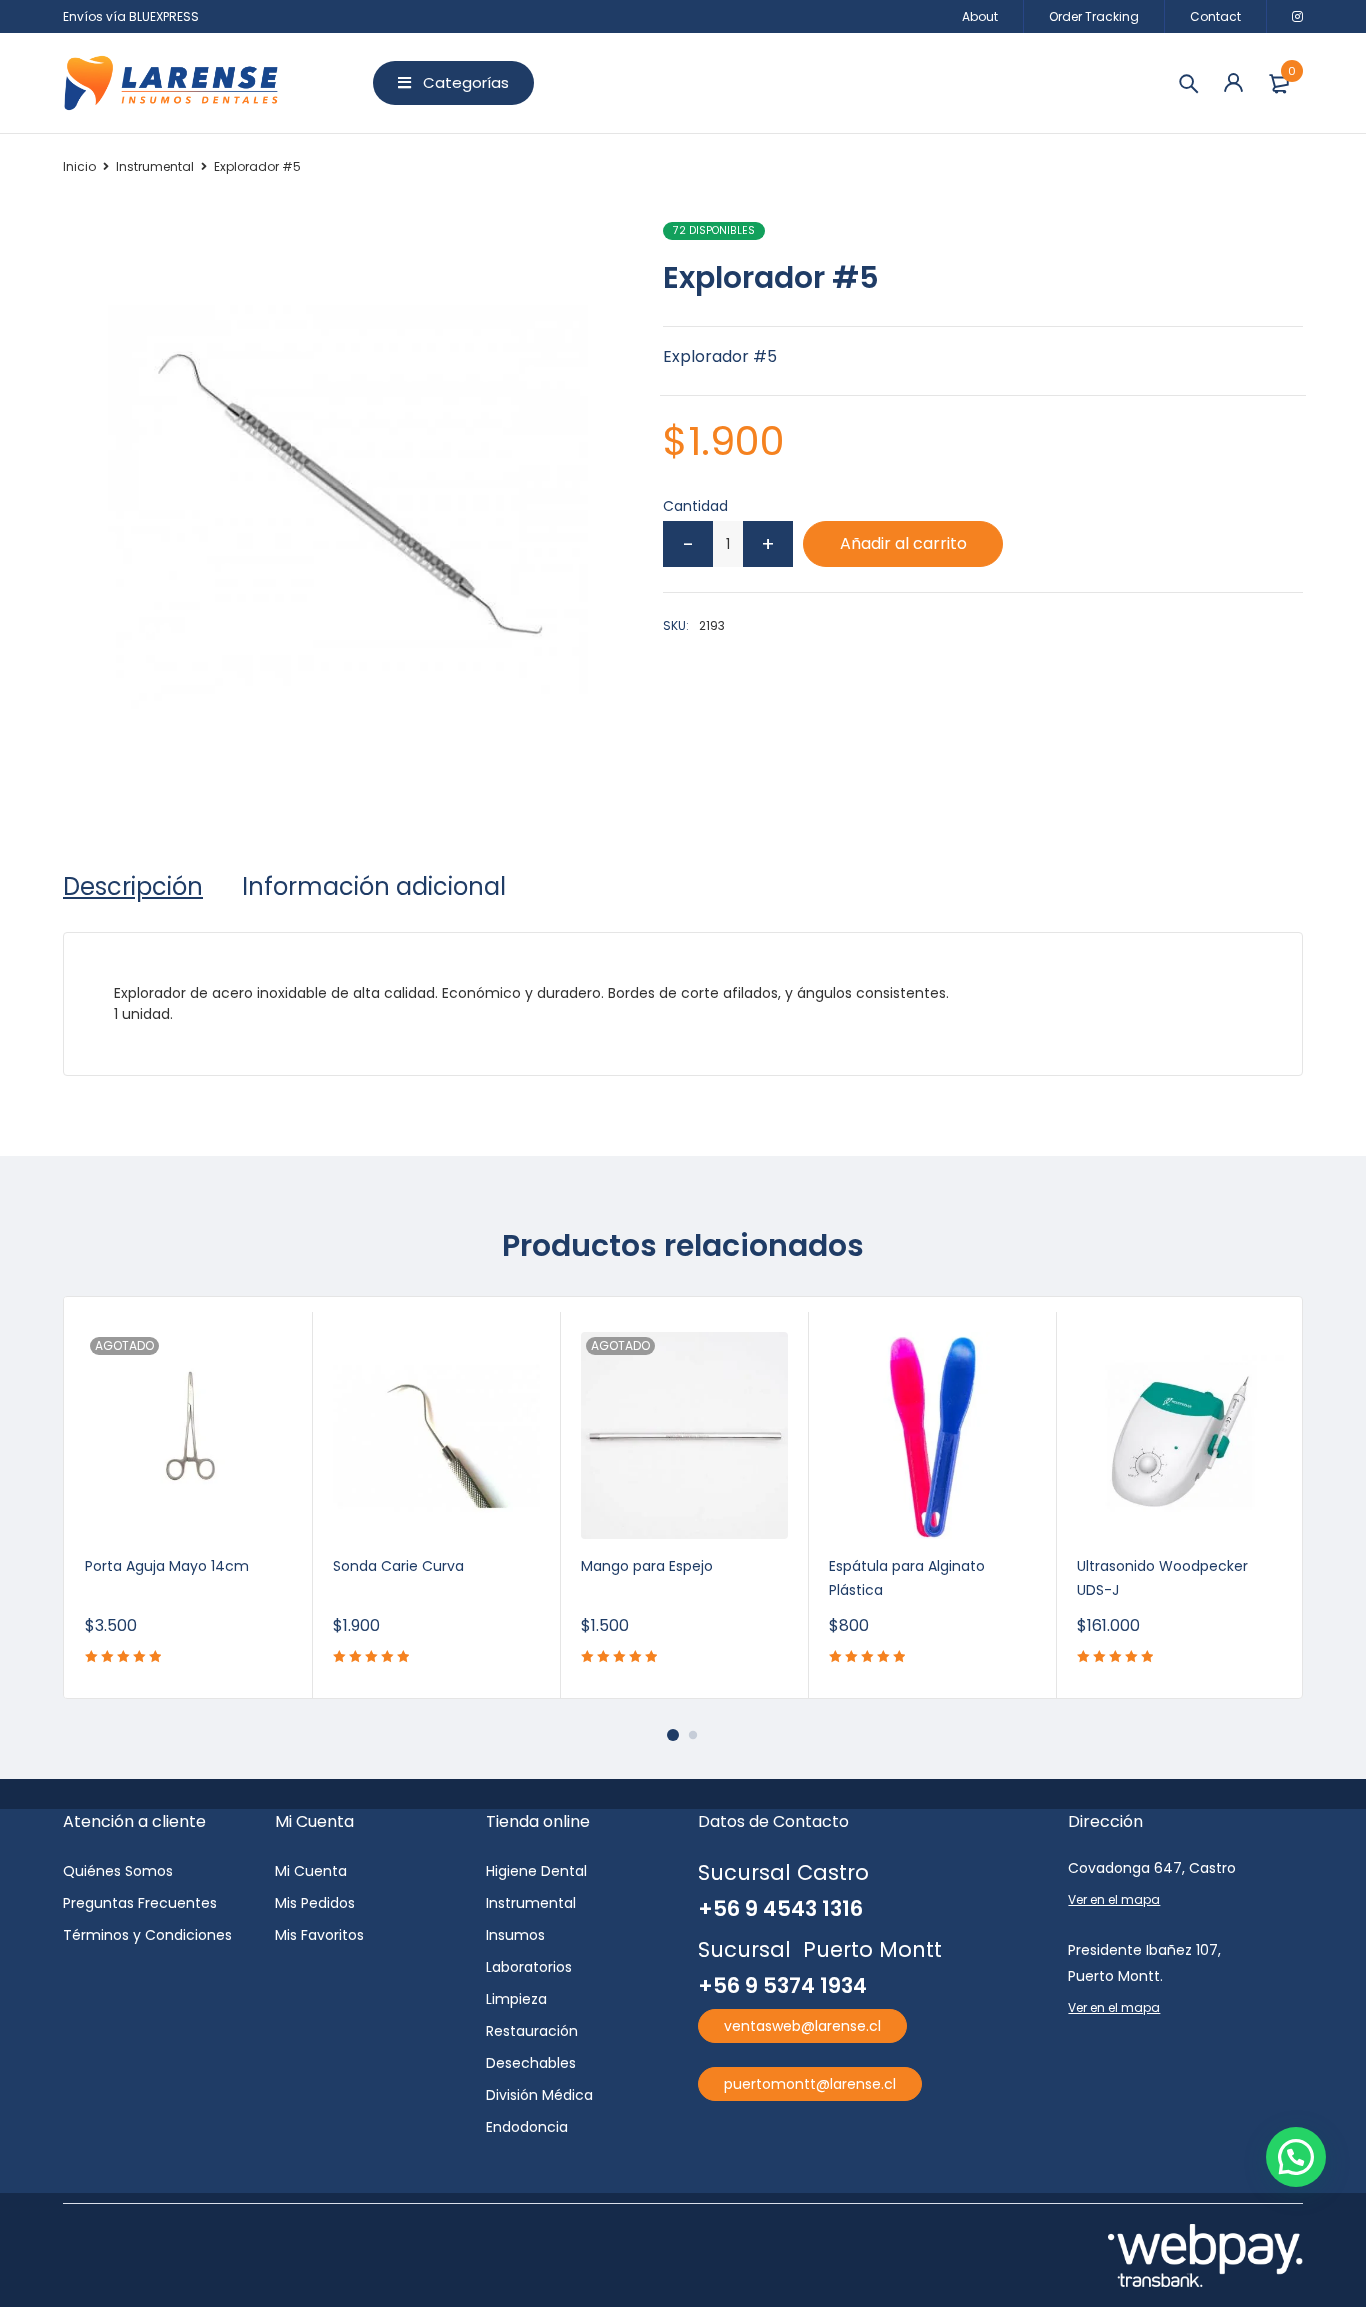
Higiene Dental (536, 1871)
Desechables (531, 2063)
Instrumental (155, 166)
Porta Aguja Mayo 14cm (167, 1566)
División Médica (539, 2095)
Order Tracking (1094, 16)
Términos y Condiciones (147, 1935)
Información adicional (374, 887)
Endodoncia (527, 2127)
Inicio (79, 166)
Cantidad (695, 506)
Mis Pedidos (315, 1903)
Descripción (133, 887)
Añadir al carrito (903, 543)
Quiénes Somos (118, 1871)
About (980, 16)
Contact (1215, 16)
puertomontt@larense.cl (810, 2084)
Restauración (532, 2031)
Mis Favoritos (319, 1935)
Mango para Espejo (647, 1566)
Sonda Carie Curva (398, 1566)
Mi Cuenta (311, 1871)
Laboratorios (529, 1967)
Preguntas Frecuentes (140, 1903)
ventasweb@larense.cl (802, 2026)
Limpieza (516, 1999)
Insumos (515, 1935)
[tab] (133, 887)
